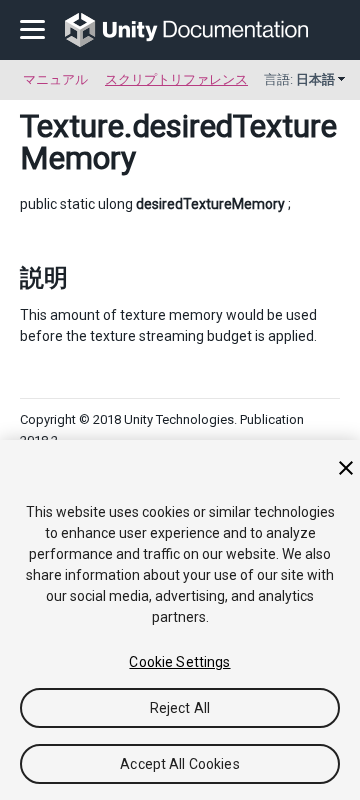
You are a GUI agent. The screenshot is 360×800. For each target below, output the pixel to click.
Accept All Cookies (180, 764)
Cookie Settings (179, 662)
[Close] (346, 468)
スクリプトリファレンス (176, 79)
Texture (72, 126)
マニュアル (55, 79)
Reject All (180, 708)
